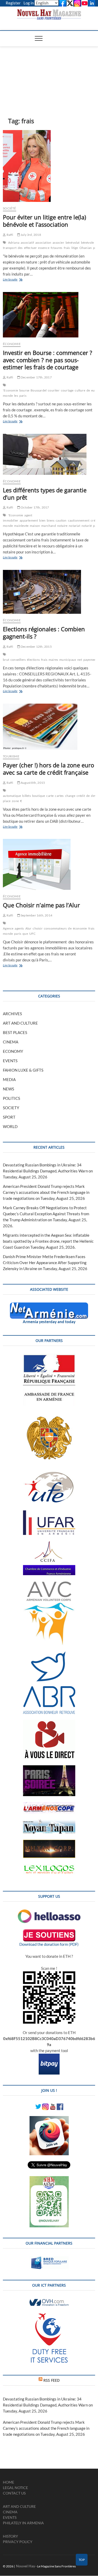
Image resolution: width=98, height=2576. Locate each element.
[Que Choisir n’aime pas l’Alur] (49, 864)
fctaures (57, 248)
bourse (24, 390)
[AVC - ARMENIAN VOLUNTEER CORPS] (49, 1584)
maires (53, 660)
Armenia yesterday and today (49, 1322)
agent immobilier (18, 518)
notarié (87, 526)
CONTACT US (14, 2493)
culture (80, 390)
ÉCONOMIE (12, 344)
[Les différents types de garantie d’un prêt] (49, 454)
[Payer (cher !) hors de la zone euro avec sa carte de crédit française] (49, 727)
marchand (49, 526)
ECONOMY (13, 1051)
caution (61, 520)
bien (42, 520)
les (16, 396)
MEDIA (9, 1079)
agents (19, 928)
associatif (27, 243)
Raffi (9, 235)
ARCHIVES (12, 1014)
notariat (74, 526)
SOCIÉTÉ (9, 208)
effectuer (31, 248)
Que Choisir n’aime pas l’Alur (41, 905)
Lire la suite (18, 280)
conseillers (18, 660)
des (20, 248)
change (70, 796)
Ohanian (86, 248)
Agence (8, 928)
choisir (38, 928)
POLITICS (11, 1098)
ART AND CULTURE (20, 1023)
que (25, 934)
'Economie (10, 390)
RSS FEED (51, 2380)
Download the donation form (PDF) (49, 1944)
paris (23, 396)
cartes (59, 796)
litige (75, 248)
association (43, 243)
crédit (81, 796)
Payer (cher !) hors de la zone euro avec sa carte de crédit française (48, 769)
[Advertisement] (49, 74)
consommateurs (55, 928)
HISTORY (10, 2536)
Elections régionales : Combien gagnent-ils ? (44, 633)
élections (33, 660)
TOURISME (11, 756)
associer (58, 243)
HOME (8, 2482)
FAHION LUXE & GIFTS (23, 1070)
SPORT (9, 1117)
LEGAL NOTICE (15, 2488)
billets (26, 796)
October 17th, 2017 (35, 507)
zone (15, 801)
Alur (28, 928)
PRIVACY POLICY (18, 2542)
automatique (12, 796)
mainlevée (21, 526)
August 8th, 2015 (33, 783)
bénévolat (73, 243)
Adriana (14, 243)
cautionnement (79, 520)
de (88, 390)
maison (35, 526)
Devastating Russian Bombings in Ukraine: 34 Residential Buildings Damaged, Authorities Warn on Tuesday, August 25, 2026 (48, 1171)
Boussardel (39, 390)
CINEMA (11, 1042)
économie (80, 928)
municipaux (68, 660)
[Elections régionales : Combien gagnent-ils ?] (49, 592)
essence (44, 248)
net (80, 660)
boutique (39, 796)
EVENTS (10, 1061)
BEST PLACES (15, 1032)
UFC (33, 934)
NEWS (8, 1089)
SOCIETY (11, 1108)
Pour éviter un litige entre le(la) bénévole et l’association (44, 221)
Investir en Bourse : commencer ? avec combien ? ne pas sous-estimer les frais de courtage (48, 360)
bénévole (88, 243)
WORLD (10, 1126)
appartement (29, 520)
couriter (54, 390)
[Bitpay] (49, 2057)
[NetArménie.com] (49, 1305)
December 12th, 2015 (36, 647)
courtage (67, 390)
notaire (62, 526)
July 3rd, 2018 (31, 235)
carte (50, 796)
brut (6, 660)
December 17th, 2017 (36, 377)
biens (51, 520)
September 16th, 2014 (36, 915)
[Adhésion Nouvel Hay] (49, 1912)
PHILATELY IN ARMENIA (23, 2523)
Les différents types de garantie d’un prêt (45, 494)
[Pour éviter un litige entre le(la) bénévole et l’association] (49, 166)
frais (67, 248)
